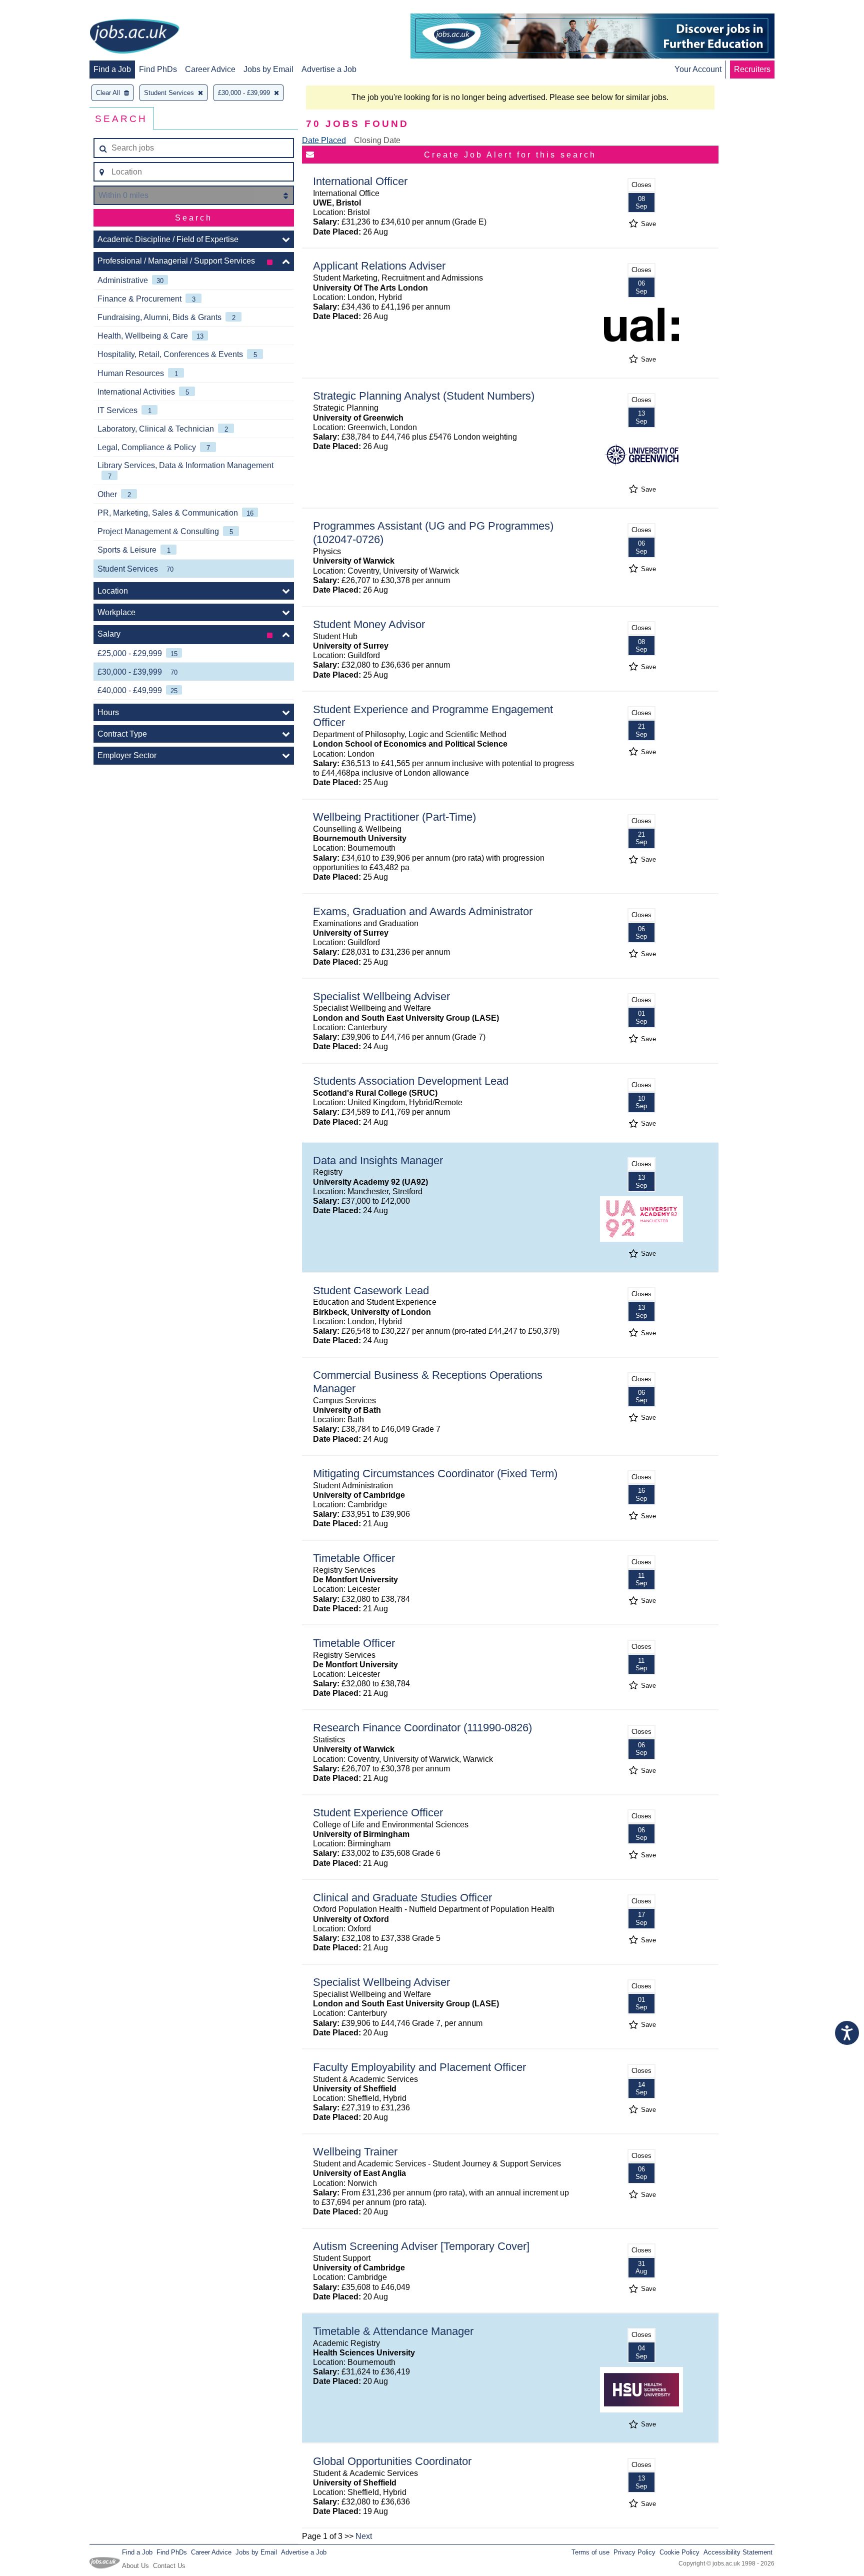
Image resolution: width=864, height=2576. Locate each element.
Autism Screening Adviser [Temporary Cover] (421, 2246)
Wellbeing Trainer (355, 2152)
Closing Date (377, 140)
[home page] (134, 37)
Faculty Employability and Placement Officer (419, 2067)
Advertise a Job (329, 69)
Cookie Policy (679, 2552)
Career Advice (210, 69)
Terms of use (590, 2552)
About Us (135, 2566)
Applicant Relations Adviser (379, 266)
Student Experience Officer (378, 1813)
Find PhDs (158, 69)
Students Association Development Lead (411, 1081)
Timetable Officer (354, 1558)
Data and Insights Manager (378, 1160)
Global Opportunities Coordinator (392, 2461)
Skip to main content (40, 9)
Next (364, 2536)
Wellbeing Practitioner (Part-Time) (394, 817)
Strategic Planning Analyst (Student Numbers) (424, 396)
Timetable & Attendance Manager (393, 2331)
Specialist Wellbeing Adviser (381, 996)
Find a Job (112, 69)
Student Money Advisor (369, 624)
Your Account (698, 69)
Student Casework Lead (371, 1291)
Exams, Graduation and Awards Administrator (423, 911)
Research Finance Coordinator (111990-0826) (422, 1728)
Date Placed (324, 140)
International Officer (360, 181)
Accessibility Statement (738, 2552)
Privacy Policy (634, 2552)
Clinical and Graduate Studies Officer (402, 1898)
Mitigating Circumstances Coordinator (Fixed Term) (435, 1474)
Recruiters (752, 69)
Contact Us (169, 2566)
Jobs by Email (268, 69)
